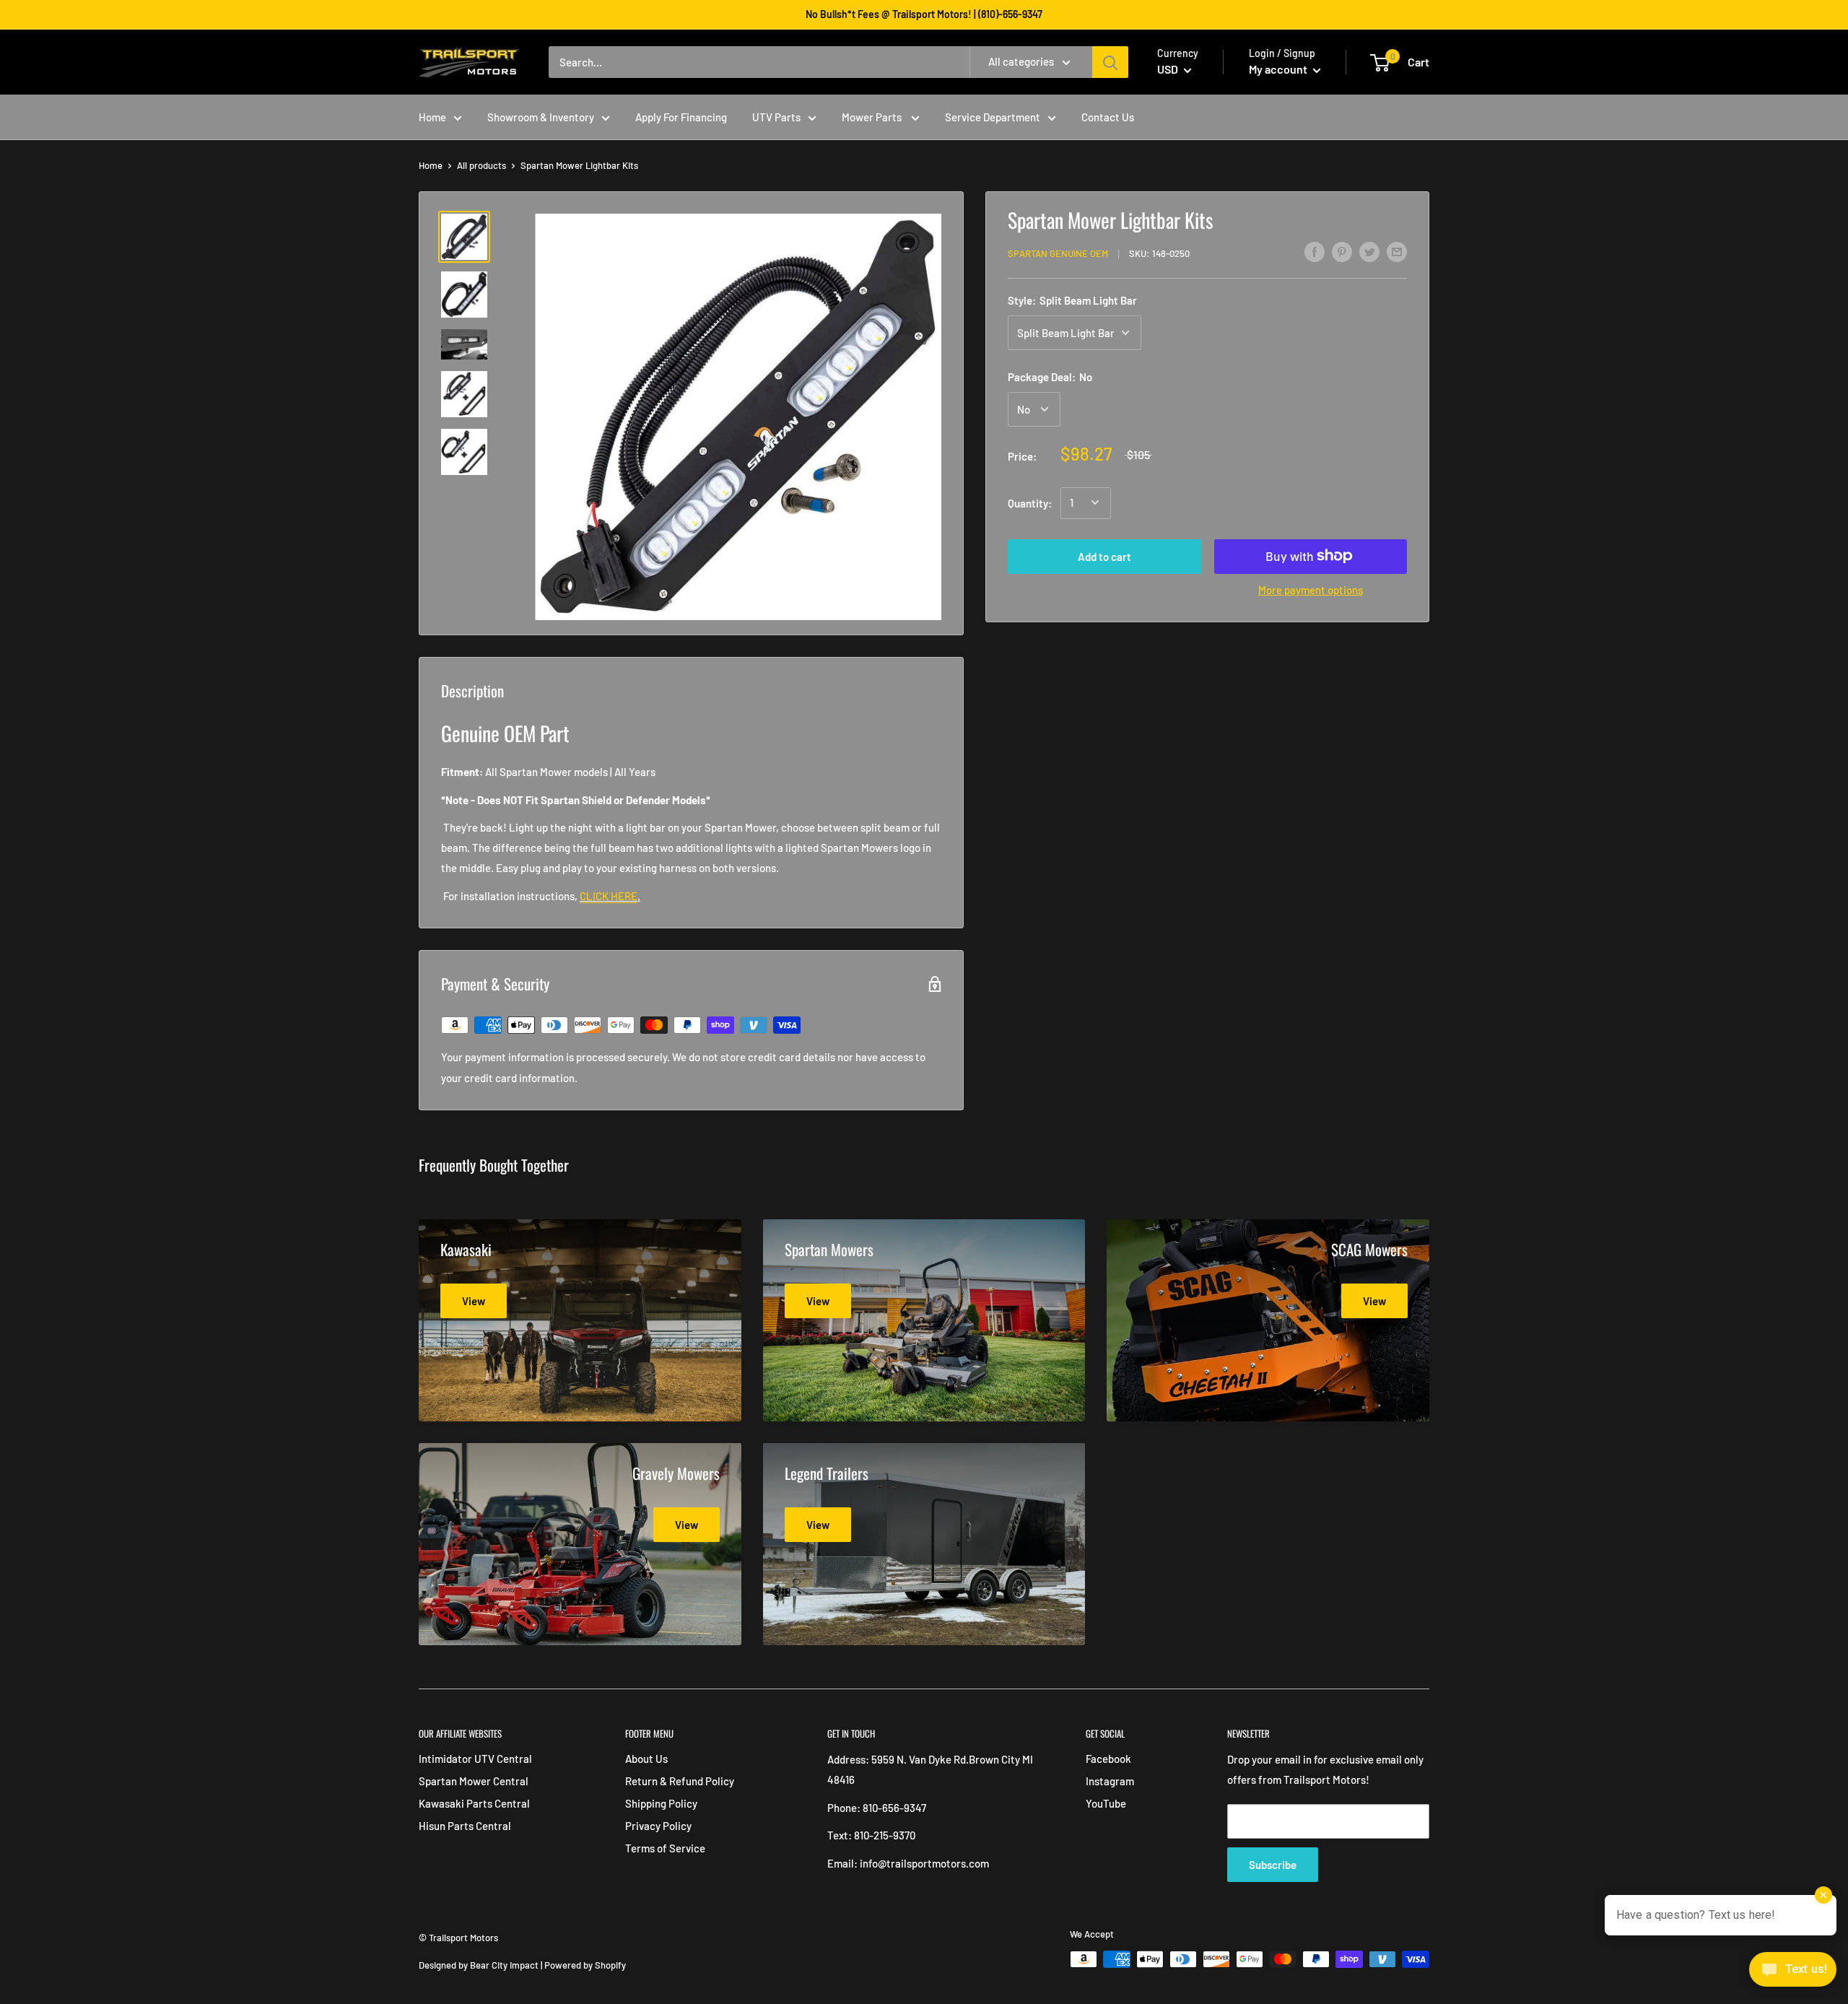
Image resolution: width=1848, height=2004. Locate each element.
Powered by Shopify (585, 1965)
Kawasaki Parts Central (474, 1803)
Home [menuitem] (432, 117)
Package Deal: (1050, 377)
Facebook (1108, 1759)
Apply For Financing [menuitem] (681, 117)
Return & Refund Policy (680, 1781)
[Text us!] (1793, 1974)
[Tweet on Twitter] (1369, 251)
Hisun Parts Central (465, 1826)
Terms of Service (665, 1848)
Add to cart (1104, 556)
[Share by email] (1397, 251)
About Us (646, 1759)
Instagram (1110, 1781)
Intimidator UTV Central (475, 1759)
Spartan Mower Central (474, 1781)
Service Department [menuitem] (993, 117)
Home (431, 165)
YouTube (1106, 1803)
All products (481, 165)
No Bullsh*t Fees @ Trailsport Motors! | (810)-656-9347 (924, 14)
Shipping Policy (661, 1803)
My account (1279, 69)
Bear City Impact (504, 1965)
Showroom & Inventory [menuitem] (541, 117)
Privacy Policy (658, 1826)
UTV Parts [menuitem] (776, 117)
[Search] (1110, 62)
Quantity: (1030, 502)
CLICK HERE (609, 896)
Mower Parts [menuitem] (873, 117)
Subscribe (1273, 1865)
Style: (1072, 300)
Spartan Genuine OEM (1058, 253)
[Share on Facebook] (1315, 251)
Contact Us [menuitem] (1108, 117)
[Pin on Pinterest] (1342, 251)
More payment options (1311, 589)
